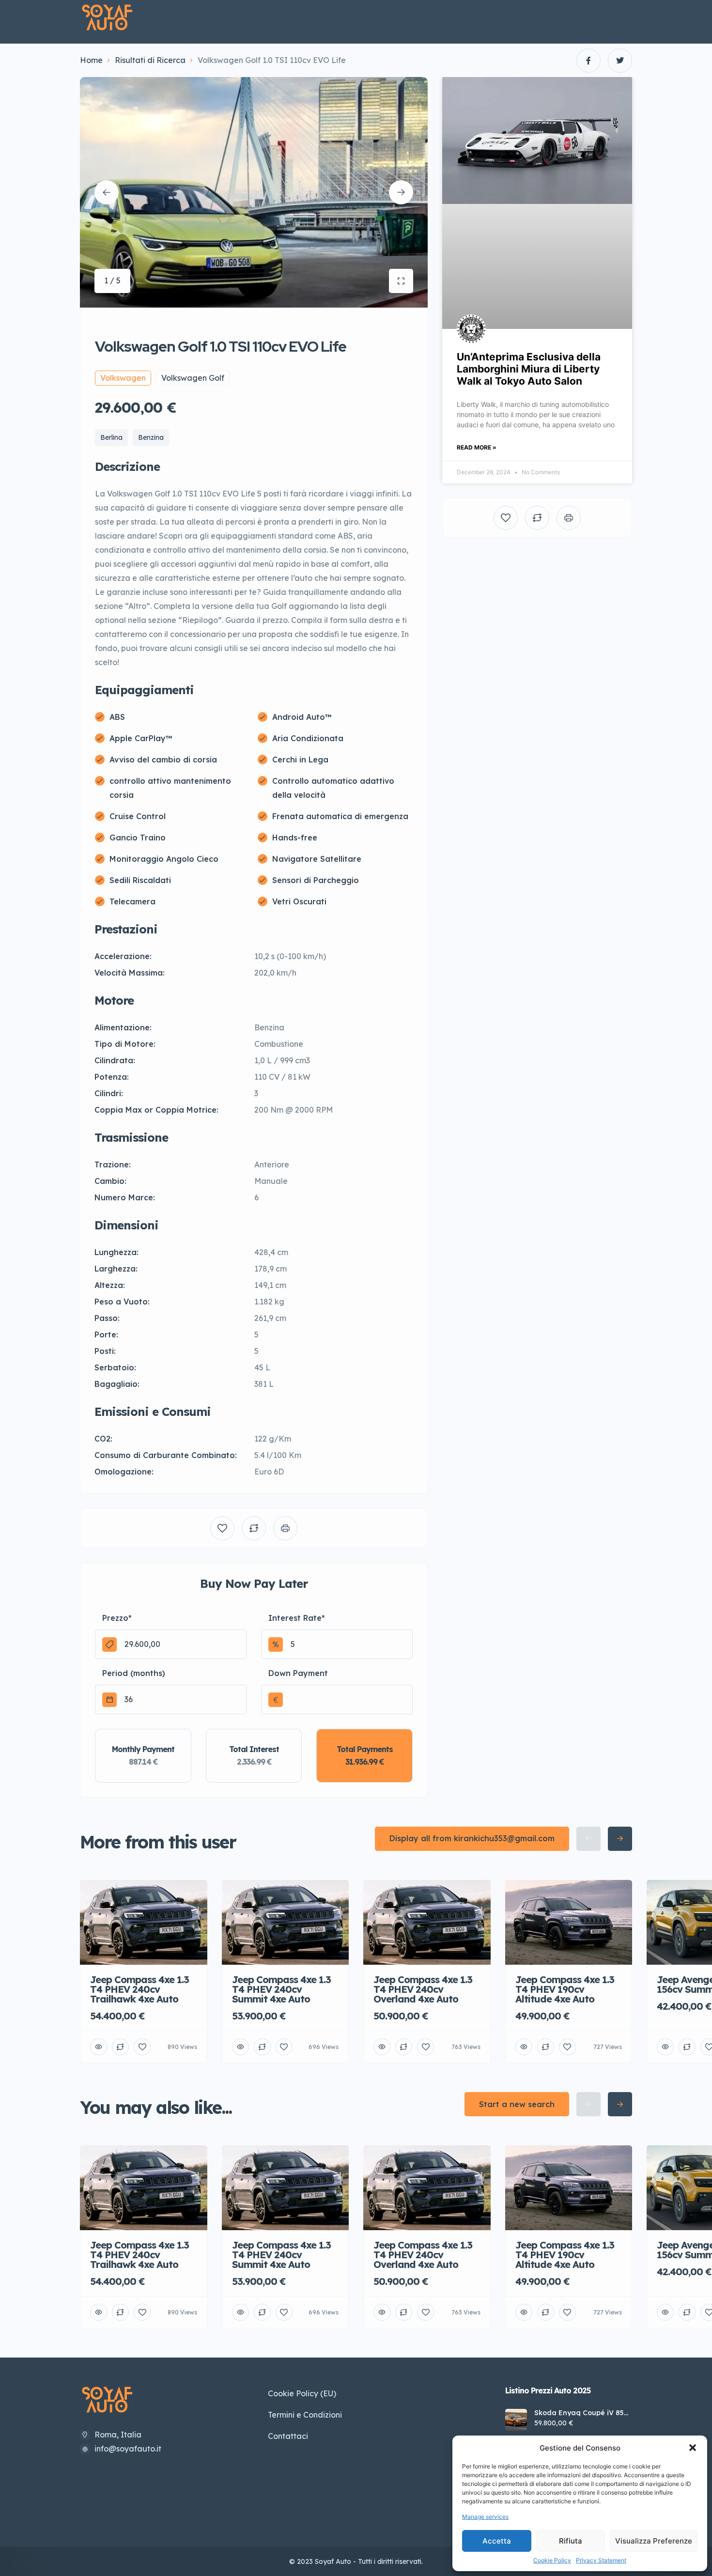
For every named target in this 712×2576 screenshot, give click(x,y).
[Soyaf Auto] (107, 18)
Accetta (497, 2541)
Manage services (485, 2517)
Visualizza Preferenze (654, 2541)
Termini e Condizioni (305, 2415)
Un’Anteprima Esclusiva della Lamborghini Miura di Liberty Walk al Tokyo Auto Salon (529, 369)
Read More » (477, 447)
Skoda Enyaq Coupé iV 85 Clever (579, 2413)
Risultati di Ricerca (150, 60)
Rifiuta (571, 2541)
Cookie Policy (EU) (302, 2393)
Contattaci (288, 2436)
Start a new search (517, 2104)
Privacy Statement (601, 2560)
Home (91, 60)
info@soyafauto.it (128, 2449)
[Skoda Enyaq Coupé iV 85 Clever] (516, 2420)
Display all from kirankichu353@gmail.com (472, 1838)
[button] (693, 2448)
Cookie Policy (552, 2560)
